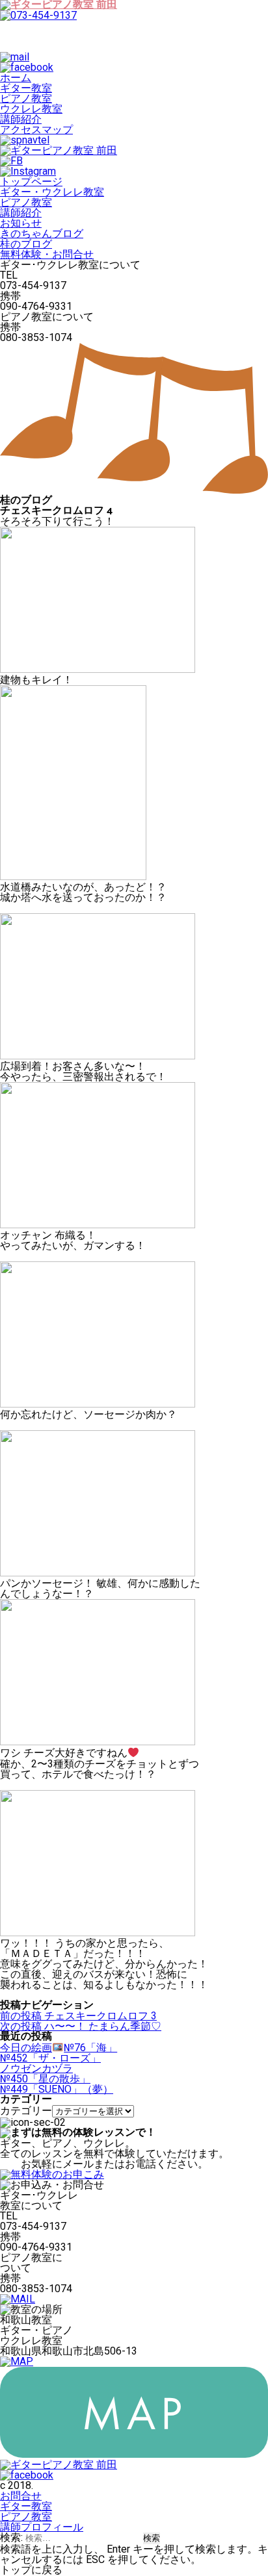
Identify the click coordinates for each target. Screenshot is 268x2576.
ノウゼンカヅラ (36, 2068)
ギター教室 (26, 88)
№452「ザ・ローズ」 (50, 2058)
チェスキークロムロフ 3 (78, 2016)
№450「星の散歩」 (45, 2079)
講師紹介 (21, 119)
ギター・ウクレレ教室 (52, 192)
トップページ (31, 182)
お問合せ (21, 2496)
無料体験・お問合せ (47, 254)
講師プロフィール (42, 2527)
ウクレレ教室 (31, 109)
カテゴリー (26, 2111)
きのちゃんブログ (42, 234)
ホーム (16, 78)
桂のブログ (26, 244)
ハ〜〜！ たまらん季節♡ (81, 2026)
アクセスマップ (36, 130)
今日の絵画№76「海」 (59, 2048)
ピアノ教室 (26, 98)
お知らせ (21, 223)
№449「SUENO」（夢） (57, 2089)
